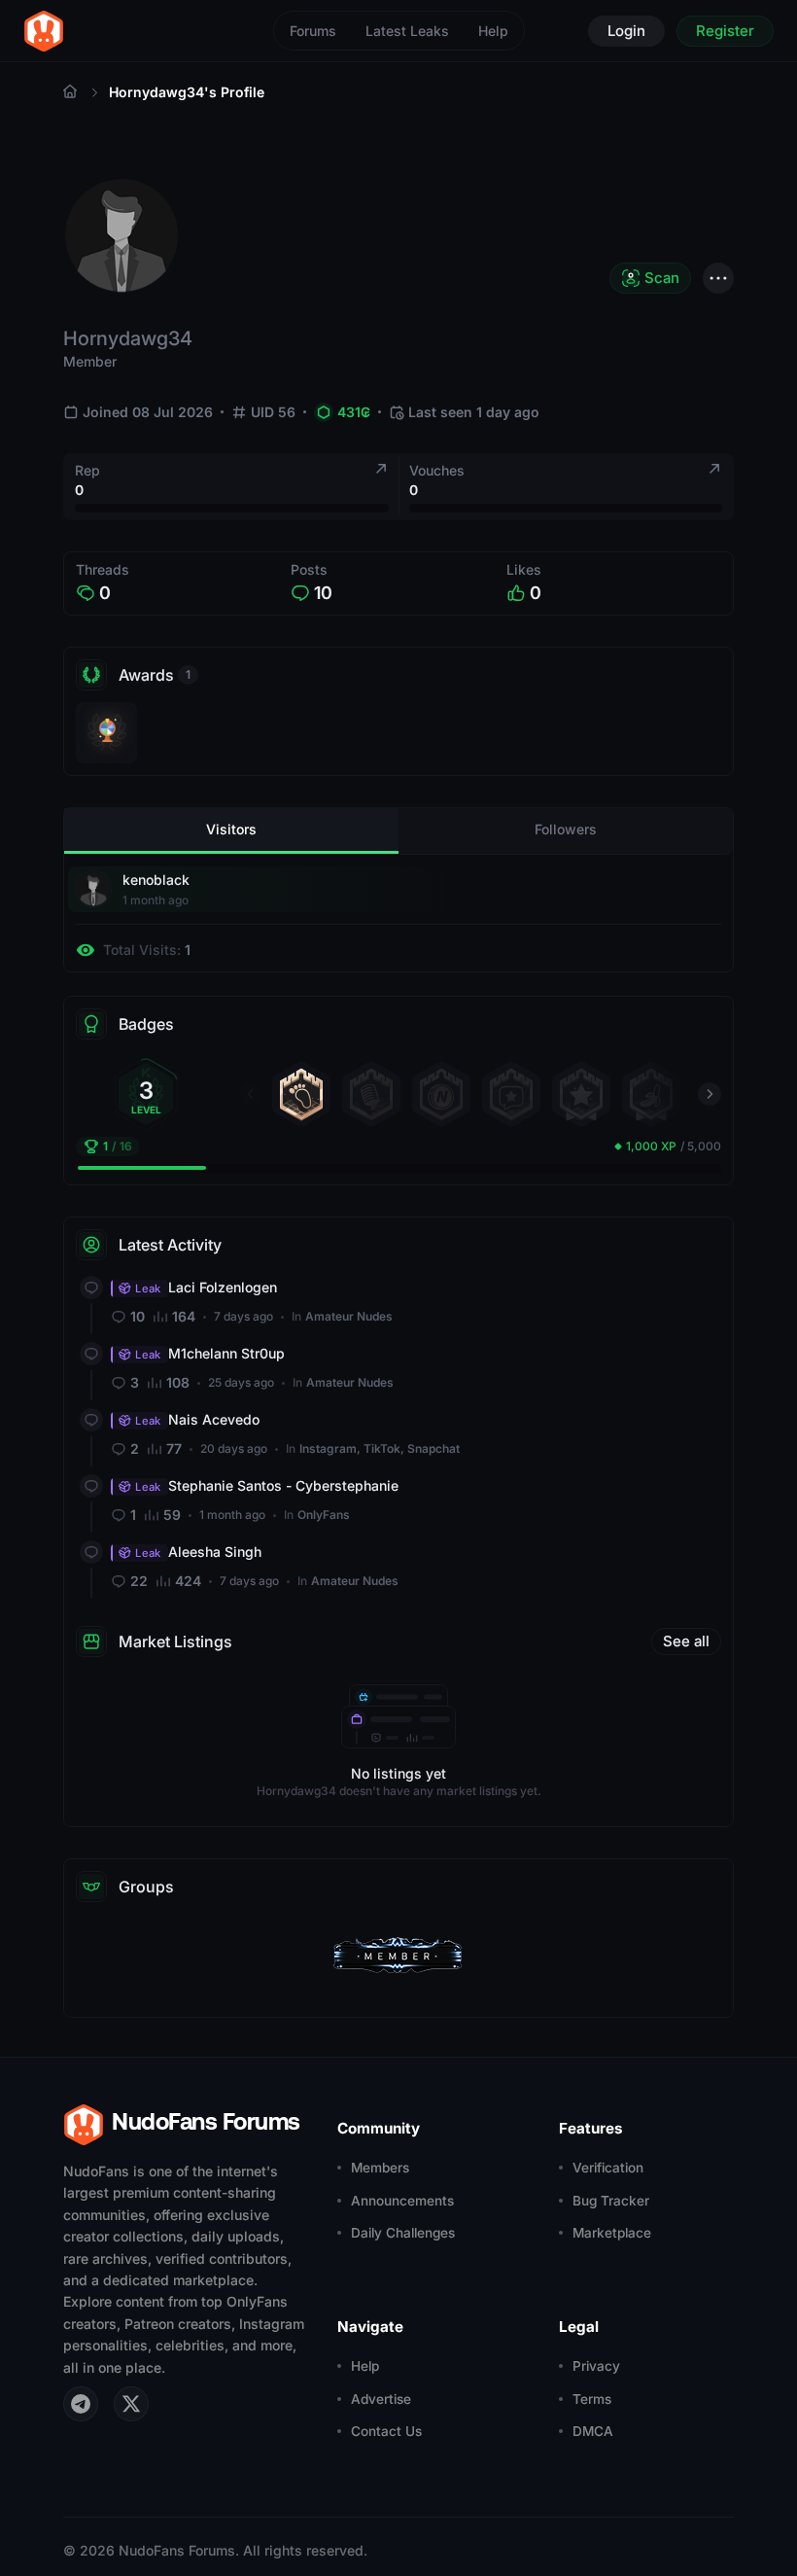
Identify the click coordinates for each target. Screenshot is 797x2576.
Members (380, 2168)
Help (493, 31)
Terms (592, 2399)
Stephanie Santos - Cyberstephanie (267, 1485)
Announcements (402, 2201)
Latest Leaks (407, 31)
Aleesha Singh (198, 1552)
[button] (251, 1094)
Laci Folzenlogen (206, 1287)
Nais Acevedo (197, 1419)
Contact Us (386, 2431)
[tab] (231, 831)
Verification (608, 2168)
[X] (131, 2404)
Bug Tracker (611, 2201)
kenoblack (156, 880)
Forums (313, 31)
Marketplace (612, 2233)
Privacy (596, 2366)
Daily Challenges (403, 2233)
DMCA (593, 2431)
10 (323, 593)
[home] (44, 31)
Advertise (381, 2399)
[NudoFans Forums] (70, 92)
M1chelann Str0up (210, 1353)
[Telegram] (81, 2404)
